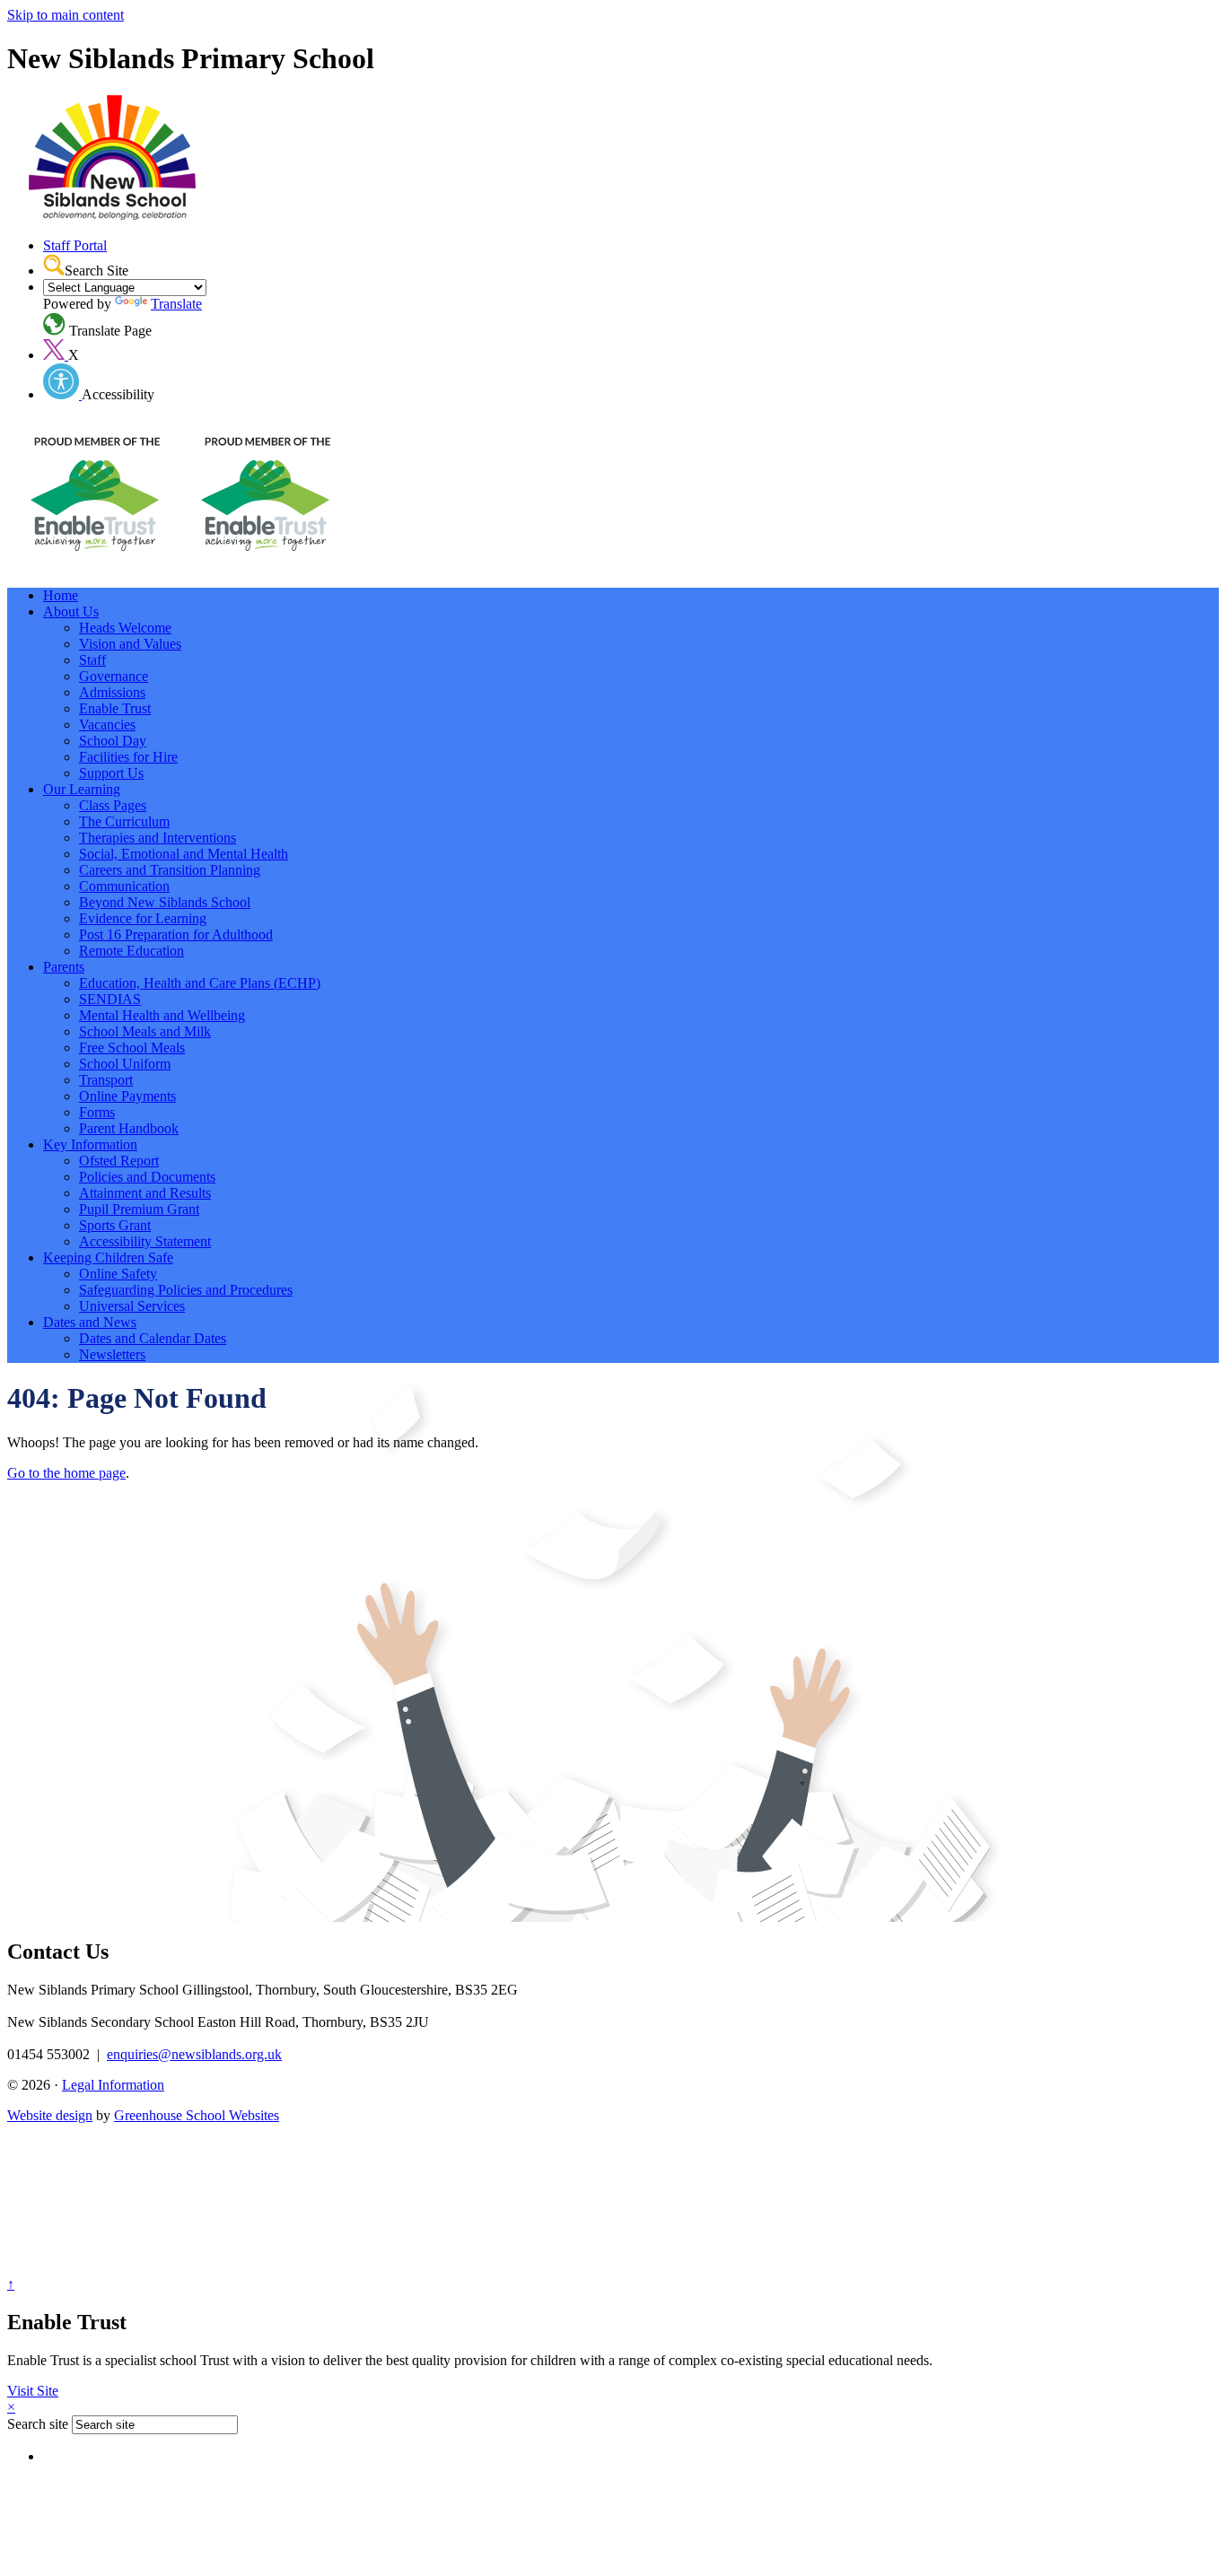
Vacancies (107, 725)
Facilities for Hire (128, 757)
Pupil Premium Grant (139, 1209)
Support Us (111, 773)
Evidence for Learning (143, 918)
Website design (50, 2115)
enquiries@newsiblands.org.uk (194, 2054)
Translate (176, 304)
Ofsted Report (119, 1161)
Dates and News (90, 1322)
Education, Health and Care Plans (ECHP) (200, 983)
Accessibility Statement (145, 1241)
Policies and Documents (147, 1177)
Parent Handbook (129, 1128)
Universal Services (132, 1306)
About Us (71, 611)
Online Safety (118, 1274)
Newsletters (112, 1354)
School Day (113, 741)
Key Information (90, 1144)
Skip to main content (66, 15)
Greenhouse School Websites (197, 2115)
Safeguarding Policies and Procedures (186, 1290)
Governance (114, 676)
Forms (97, 1112)
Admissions (112, 692)
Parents (64, 967)
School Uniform (125, 1064)
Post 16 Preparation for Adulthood (176, 934)
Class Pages (113, 805)
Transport (106, 1080)
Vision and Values (130, 644)
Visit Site (33, 2391)
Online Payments (127, 1096)
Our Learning (82, 789)
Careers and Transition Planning (170, 870)
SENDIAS (110, 999)
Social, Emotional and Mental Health (184, 854)
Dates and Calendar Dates (153, 1338)
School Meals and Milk (145, 1031)
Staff (92, 660)
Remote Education (131, 951)
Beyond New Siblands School (165, 902)
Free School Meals (132, 1048)
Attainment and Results (145, 1193)
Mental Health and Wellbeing (162, 1015)
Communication (124, 886)
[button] (54, 265)
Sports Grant (115, 1225)
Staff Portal (75, 245)
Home (61, 595)
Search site (38, 2424)
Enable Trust (115, 708)
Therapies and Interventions (158, 838)
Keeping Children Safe (108, 1257)
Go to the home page (66, 1473)
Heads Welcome (125, 628)
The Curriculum (124, 821)
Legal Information (113, 2085)
